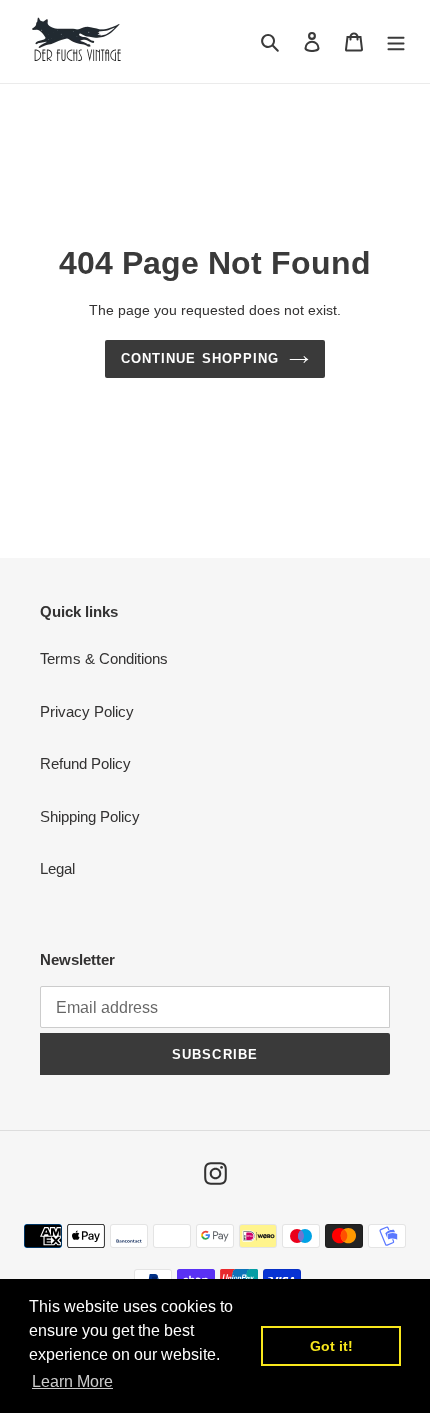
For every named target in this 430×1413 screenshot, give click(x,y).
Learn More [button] (72, 1381)
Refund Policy (85, 763)
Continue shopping (200, 358)
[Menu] (396, 41)
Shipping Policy (90, 816)
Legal (57, 868)
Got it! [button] (331, 1346)
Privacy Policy (87, 711)
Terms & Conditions (104, 658)
